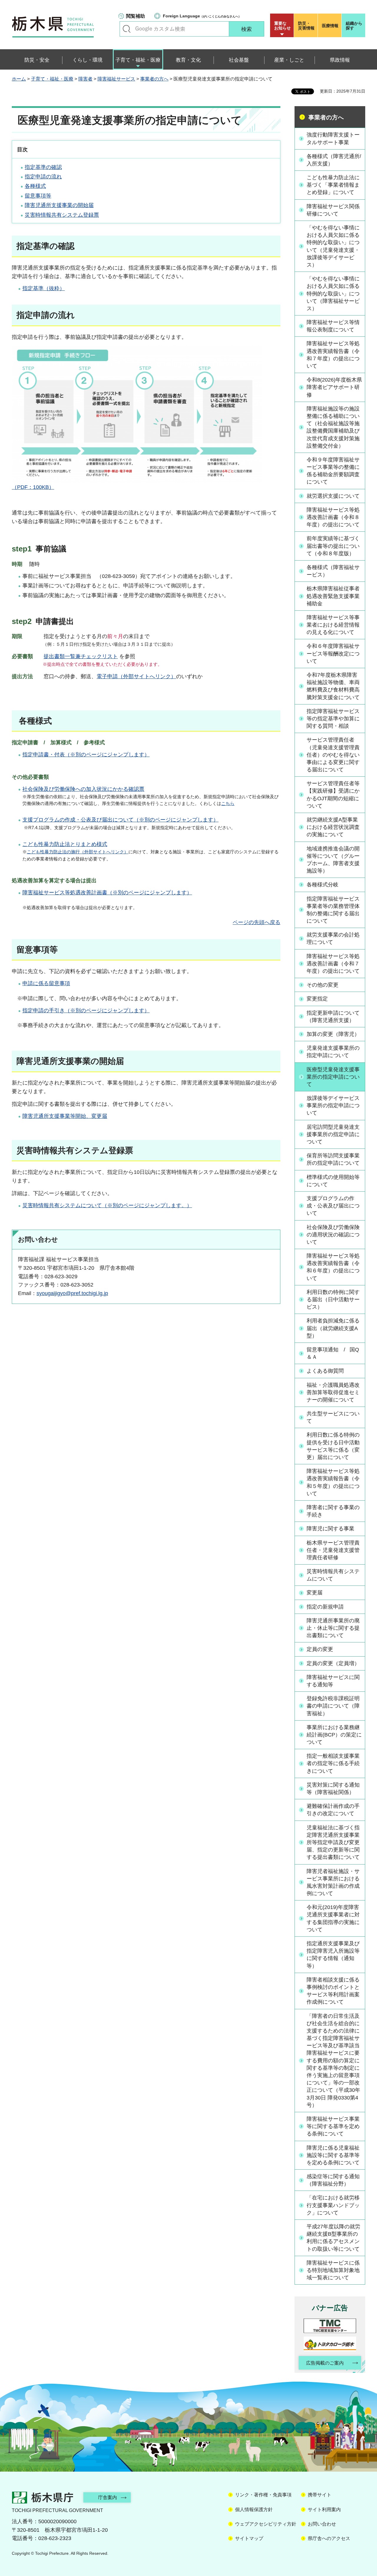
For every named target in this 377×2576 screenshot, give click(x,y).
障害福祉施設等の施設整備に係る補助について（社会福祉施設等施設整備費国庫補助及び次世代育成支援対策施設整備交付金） (333, 427)
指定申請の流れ (43, 177)
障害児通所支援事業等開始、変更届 (65, 1116)
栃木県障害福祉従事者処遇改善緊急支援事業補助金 (333, 596)
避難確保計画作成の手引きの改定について (333, 1810)
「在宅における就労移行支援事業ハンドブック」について (333, 2205)
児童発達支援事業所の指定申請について (333, 1052)
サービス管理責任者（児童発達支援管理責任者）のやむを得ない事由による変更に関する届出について (333, 755)
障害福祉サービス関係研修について (333, 210)
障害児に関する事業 (330, 1529)
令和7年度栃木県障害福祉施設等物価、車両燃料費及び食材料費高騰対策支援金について (333, 686)
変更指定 (317, 999)
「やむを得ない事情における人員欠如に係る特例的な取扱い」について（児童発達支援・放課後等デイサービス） (333, 246)
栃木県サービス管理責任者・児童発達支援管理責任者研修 (333, 1550)
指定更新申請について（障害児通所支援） (333, 1017)
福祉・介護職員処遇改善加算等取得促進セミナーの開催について (333, 1392)
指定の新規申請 (325, 1607)
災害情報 (306, 26)
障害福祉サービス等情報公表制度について (333, 326)
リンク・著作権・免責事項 (263, 2495)
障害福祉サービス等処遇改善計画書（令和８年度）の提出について (333, 517)
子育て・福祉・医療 (52, 79)
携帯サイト (320, 2495)
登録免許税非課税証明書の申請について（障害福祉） (333, 1706)
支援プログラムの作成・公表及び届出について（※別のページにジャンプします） (120, 820)
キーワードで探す (127, 29)
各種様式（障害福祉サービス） (333, 571)
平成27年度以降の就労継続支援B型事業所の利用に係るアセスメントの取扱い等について (333, 2238)
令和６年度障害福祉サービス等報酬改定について (333, 653)
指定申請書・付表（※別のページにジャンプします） (86, 755)
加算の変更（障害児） (333, 1034)
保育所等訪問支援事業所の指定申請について (333, 1159)
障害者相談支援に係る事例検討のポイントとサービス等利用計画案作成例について (333, 1991)
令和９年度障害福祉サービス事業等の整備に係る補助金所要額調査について (333, 471)
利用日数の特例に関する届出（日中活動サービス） (333, 1299)
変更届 (315, 1593)
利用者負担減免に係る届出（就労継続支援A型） (333, 1328)
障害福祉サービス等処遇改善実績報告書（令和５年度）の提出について (333, 1482)
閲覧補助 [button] (135, 16)
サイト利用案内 (324, 2510)
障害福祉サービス (116, 79)
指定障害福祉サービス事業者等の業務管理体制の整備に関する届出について (333, 910)
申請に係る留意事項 (46, 983)
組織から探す (354, 26)
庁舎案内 (108, 2497)
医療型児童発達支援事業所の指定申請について (333, 1077)
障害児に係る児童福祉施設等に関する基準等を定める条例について (333, 2155)
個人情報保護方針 (254, 2510)
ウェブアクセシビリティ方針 (266, 2524)
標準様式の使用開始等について (333, 1181)
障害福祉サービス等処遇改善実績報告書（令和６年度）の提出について (333, 1267)
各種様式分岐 (323, 885)
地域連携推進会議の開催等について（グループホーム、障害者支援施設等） (333, 860)
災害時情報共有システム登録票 (62, 215)
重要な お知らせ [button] (282, 26)
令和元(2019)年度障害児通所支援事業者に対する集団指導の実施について (333, 1918)
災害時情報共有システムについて (333, 1575)
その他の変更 (323, 985)
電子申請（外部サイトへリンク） (136, 676)
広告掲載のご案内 (325, 2363)
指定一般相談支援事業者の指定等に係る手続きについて (333, 1763)
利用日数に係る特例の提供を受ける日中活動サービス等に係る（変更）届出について (333, 1446)
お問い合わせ (322, 2524)
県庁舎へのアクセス (329, 2538)
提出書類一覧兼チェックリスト (81, 656)
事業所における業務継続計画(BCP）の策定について (334, 1735)
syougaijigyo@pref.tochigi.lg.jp (72, 1293)
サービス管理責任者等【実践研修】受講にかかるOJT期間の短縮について (333, 795)
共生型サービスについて (333, 1417)
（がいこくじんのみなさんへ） (202, 16)
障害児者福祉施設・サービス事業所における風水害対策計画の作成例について (333, 1882)
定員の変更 (320, 1649)
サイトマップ (249, 2538)
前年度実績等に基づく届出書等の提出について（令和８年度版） (333, 546)
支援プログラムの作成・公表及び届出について (333, 1206)
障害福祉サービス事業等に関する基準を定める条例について (333, 2126)
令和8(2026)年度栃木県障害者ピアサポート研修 (334, 387)
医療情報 (330, 26)
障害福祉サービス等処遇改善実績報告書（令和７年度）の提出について (333, 355)
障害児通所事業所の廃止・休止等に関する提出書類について (333, 1628)
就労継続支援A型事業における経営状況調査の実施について (333, 827)
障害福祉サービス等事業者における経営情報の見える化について (333, 625)
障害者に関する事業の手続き (333, 1511)
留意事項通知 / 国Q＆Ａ (333, 1353)
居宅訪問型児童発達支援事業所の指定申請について (333, 1134)
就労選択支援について (333, 496)
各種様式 (35, 186)
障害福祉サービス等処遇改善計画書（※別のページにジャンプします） (107, 893)
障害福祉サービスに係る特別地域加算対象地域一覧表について (333, 2270)
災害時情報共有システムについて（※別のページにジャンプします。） (107, 1205)
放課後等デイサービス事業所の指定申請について (333, 1105)
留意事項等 (38, 196)
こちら (228, 803)
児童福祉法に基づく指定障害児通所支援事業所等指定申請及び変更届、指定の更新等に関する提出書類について (333, 1843)
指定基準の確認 (43, 167)
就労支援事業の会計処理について (333, 938)
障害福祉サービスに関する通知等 (333, 1681)
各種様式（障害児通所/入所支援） (334, 160)
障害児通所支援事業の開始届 (59, 205)
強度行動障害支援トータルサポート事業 (333, 138)
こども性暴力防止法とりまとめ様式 (65, 844)
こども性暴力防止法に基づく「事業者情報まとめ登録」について (333, 185)
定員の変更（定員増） (333, 1663)
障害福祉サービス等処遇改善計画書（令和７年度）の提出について (333, 964)
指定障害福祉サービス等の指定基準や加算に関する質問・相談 (333, 719)
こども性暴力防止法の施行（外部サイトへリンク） (78, 852)
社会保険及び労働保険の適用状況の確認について (333, 1235)
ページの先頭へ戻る (257, 922)
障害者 (85, 79)
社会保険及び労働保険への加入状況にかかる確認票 (83, 789)
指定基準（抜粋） (44, 288)
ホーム (19, 79)
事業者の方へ (154, 79)
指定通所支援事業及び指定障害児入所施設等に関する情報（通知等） (333, 1955)
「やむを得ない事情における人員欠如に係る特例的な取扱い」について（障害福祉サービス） (333, 294)
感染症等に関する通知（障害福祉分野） (333, 2180)
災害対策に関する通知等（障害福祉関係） (333, 1789)
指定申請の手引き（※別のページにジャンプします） (86, 1011)
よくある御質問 (325, 1371)
